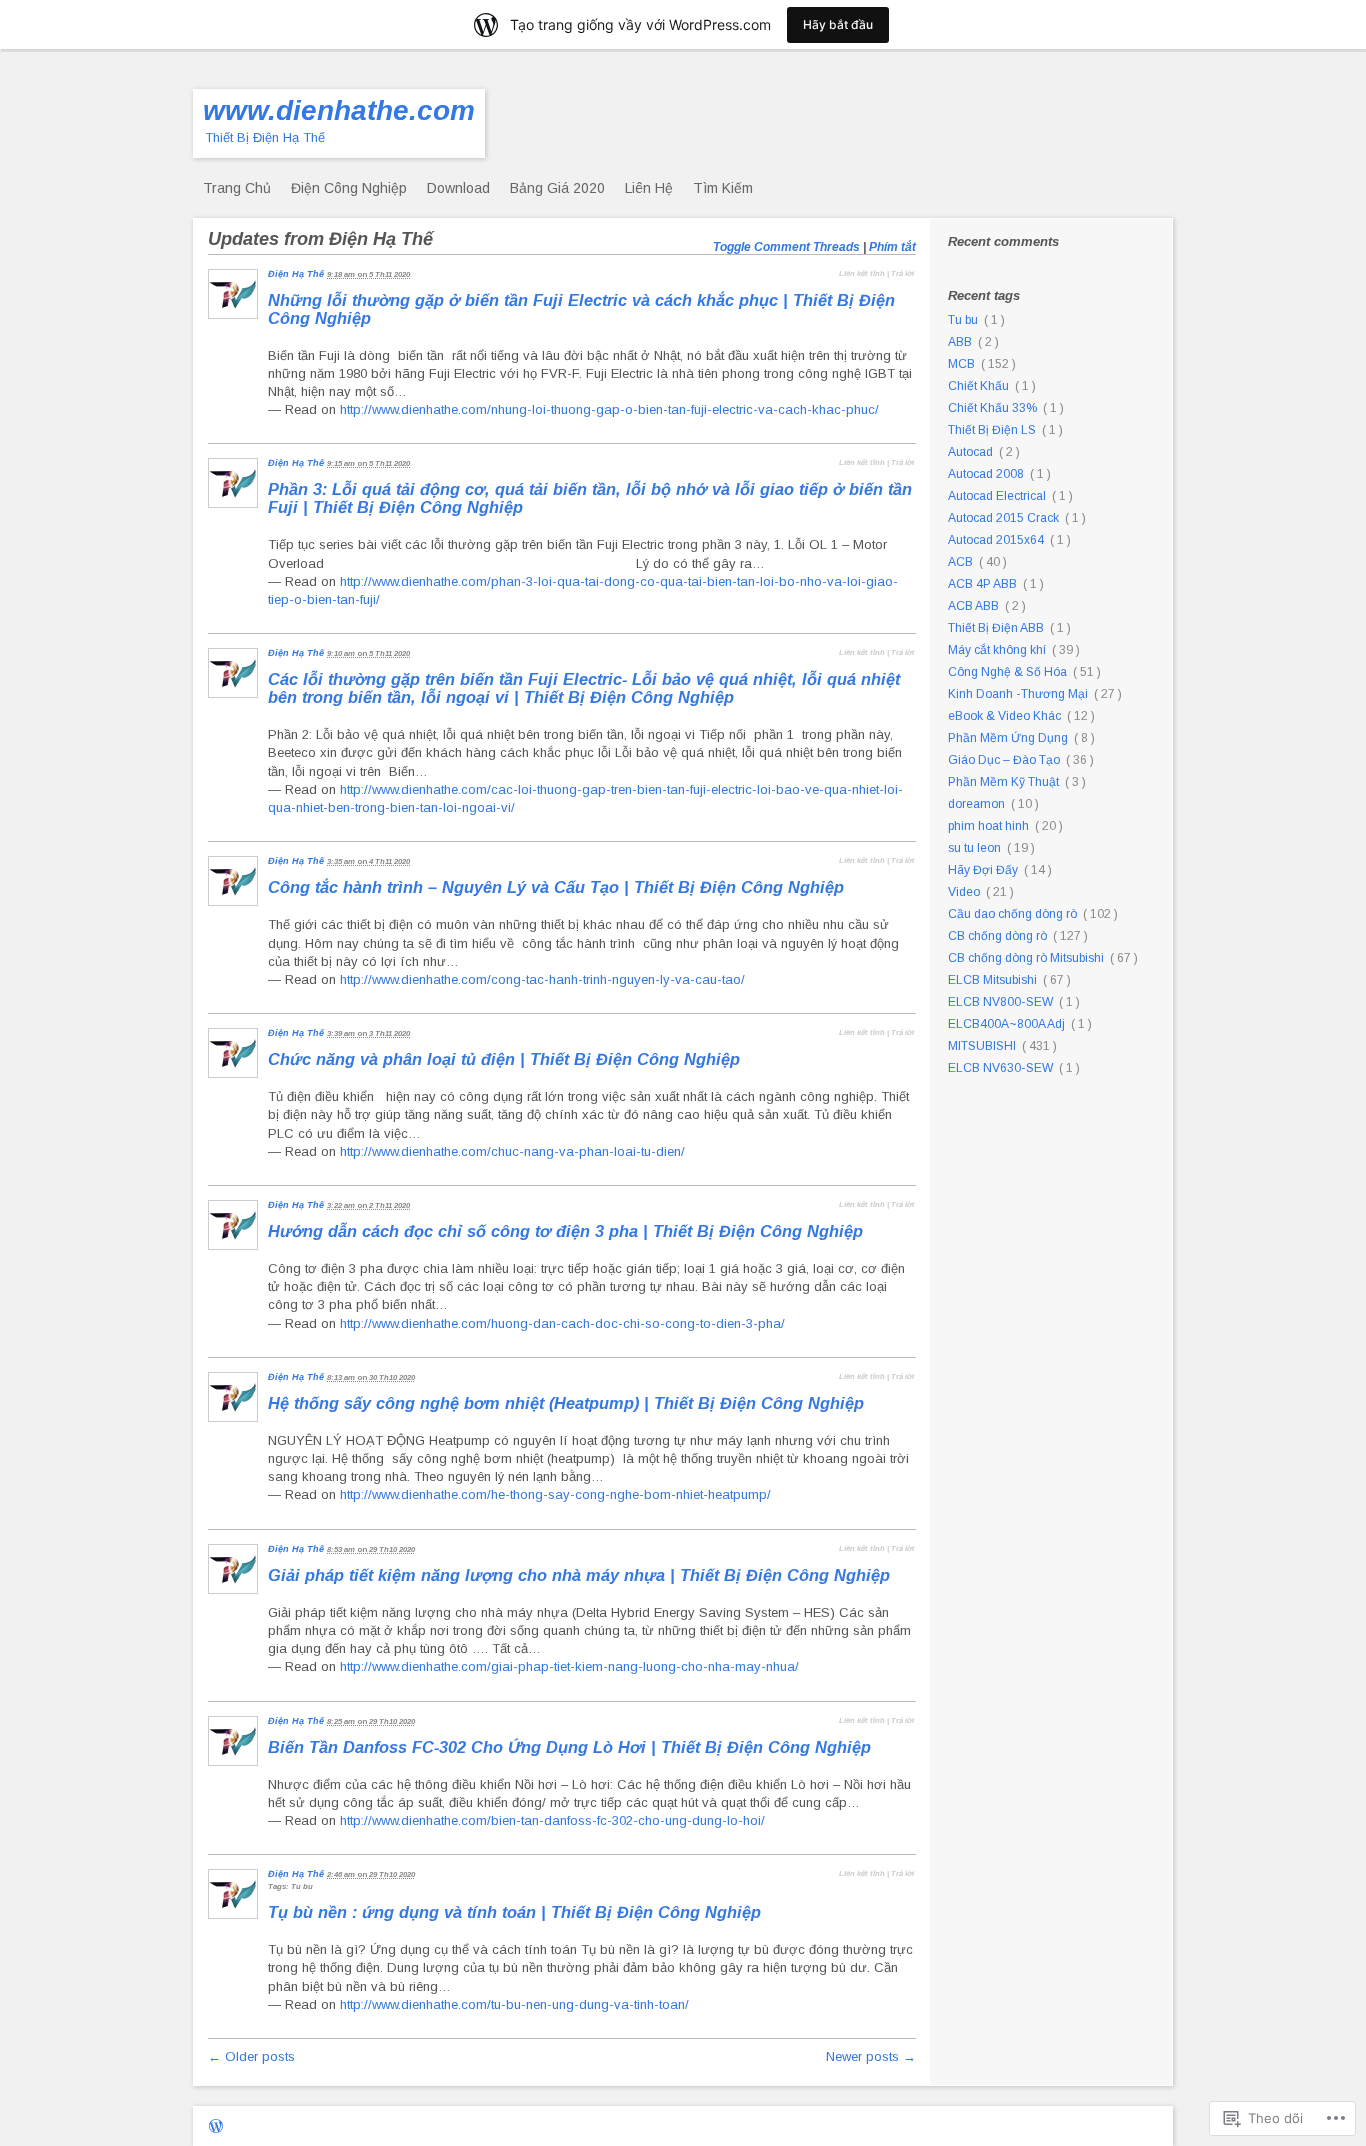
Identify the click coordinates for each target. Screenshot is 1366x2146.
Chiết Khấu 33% (992, 408)
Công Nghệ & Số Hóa (1007, 672)
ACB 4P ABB (982, 584)
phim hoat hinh (988, 826)
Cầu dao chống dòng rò (1012, 914)
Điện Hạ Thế (296, 274)
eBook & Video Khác (1004, 716)
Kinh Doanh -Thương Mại (1018, 694)
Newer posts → (871, 2056)
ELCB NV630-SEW (1000, 1068)
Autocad (970, 452)
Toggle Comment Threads (786, 247)
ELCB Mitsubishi (992, 980)
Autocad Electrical (997, 496)
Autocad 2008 (986, 474)
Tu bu (963, 320)
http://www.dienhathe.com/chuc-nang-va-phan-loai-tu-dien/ (512, 1151)
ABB (960, 342)
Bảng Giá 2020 (557, 188)
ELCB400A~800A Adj (1006, 1024)
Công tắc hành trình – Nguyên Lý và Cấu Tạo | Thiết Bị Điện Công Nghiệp (558, 887)
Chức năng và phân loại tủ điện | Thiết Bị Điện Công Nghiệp (506, 1059)
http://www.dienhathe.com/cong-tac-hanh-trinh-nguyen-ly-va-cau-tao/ (542, 979)
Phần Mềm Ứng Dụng (1008, 738)
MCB (961, 364)
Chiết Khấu (978, 386)
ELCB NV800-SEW (1000, 1002)
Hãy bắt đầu (838, 24)
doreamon (976, 804)
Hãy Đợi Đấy (983, 870)
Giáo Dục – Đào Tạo (1004, 760)
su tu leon (974, 848)
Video (964, 892)
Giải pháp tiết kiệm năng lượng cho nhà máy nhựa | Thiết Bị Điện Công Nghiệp (581, 1575)
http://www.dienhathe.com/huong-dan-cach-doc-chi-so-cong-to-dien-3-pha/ (562, 1323)
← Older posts (251, 2056)
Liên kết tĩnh (862, 273)
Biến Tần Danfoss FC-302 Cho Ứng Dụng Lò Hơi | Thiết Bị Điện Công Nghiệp (572, 1747)
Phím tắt (892, 247)
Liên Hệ (649, 188)
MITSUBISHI (982, 1046)
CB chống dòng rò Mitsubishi (1026, 958)
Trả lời (902, 273)
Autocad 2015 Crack (1003, 518)
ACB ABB (973, 606)
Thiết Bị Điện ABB (996, 628)
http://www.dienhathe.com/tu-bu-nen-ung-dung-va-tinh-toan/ (514, 2004)
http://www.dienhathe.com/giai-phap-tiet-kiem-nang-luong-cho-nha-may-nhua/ (569, 1666)
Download (458, 188)
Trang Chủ (237, 188)
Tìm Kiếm (723, 188)
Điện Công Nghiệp (349, 188)
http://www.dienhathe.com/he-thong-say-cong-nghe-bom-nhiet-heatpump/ (555, 1494)
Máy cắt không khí (997, 650)
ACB (960, 562)
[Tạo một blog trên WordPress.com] (216, 2127)
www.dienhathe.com (339, 110)
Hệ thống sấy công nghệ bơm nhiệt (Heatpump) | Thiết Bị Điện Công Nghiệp (568, 1403)
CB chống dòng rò (997, 936)
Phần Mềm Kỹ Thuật (1003, 782)
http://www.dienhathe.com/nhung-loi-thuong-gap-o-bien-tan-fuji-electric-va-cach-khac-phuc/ (609, 409)
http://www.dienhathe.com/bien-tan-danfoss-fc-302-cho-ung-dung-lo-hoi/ (552, 1820)
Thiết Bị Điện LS (992, 430)
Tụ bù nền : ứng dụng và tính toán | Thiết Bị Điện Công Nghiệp (517, 1912)
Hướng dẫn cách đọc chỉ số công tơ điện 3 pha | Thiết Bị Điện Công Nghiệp (568, 1231)
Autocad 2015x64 (996, 540)
